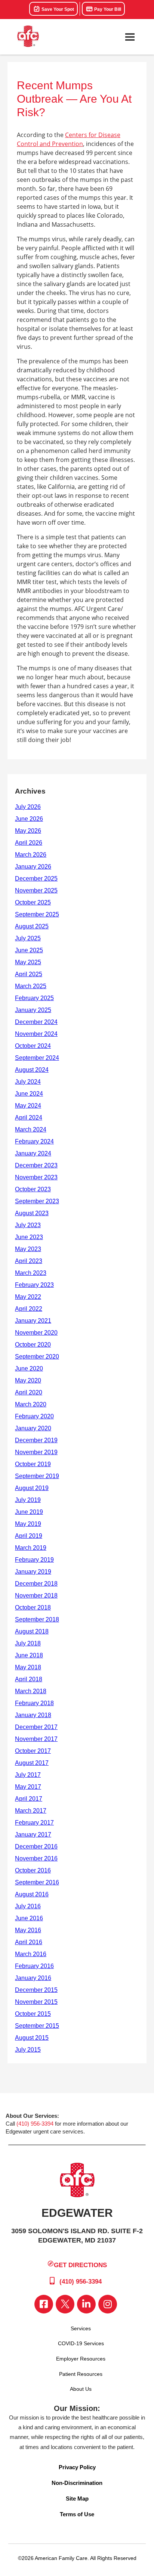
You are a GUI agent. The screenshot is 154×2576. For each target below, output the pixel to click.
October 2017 (33, 1751)
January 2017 (33, 1835)
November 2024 (36, 1034)
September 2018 (37, 1619)
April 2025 (29, 974)
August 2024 (32, 1070)
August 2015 (32, 2038)
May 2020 (28, 1380)
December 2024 (36, 1022)
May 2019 (28, 1524)
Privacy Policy (77, 2467)
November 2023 (36, 1177)
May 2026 (28, 831)
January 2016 (33, 1978)
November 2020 (36, 1333)
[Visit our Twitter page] (65, 2304)
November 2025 (36, 890)
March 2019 (31, 1548)
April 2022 (29, 1309)
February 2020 (34, 1416)
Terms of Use (77, 2514)
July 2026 (28, 807)
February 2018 (34, 1703)
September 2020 (37, 1357)
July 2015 (28, 2050)
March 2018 (31, 1691)
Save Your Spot (57, 9)
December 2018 (36, 1584)
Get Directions (80, 2265)
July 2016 (28, 1906)
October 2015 (33, 2014)
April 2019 (29, 1536)
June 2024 (29, 1094)
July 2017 (28, 1775)
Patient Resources (81, 2374)
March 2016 (31, 1954)
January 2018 (33, 1715)
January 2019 (33, 1572)
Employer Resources (81, 2359)
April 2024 (29, 1118)
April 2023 (29, 1261)
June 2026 (29, 819)
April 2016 (29, 1942)
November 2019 (36, 1452)
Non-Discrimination (77, 2483)
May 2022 (28, 1297)
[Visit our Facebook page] (44, 2304)
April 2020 (29, 1392)
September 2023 (37, 1201)
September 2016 (37, 1882)
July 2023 (28, 1225)
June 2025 (29, 950)
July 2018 (28, 1643)
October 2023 (33, 1189)
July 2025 (28, 938)
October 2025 (33, 902)
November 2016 (36, 1858)
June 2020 (29, 1368)
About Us (81, 2389)
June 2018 (29, 1655)
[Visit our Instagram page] (108, 2304)
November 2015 (36, 2002)
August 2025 (32, 926)
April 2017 (29, 1799)
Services (81, 2328)
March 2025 (31, 986)
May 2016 (28, 1930)
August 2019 (32, 1488)
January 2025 (33, 1010)
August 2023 (32, 1213)
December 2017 (36, 1727)
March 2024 (31, 1129)
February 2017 (34, 1823)
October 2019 (33, 1464)
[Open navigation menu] (130, 37)
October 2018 (33, 1607)
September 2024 (37, 1058)
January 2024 (33, 1153)
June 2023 (29, 1237)
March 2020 (31, 1404)
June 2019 (29, 1512)
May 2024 (28, 1106)
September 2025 (37, 914)
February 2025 (34, 998)
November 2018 (36, 1596)
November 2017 (36, 1739)
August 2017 (32, 1763)
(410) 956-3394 (35, 2124)
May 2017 (28, 1787)
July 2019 (28, 1500)
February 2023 (34, 1285)
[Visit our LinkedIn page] (86, 2304)
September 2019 (37, 1476)
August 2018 (32, 1631)
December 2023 (36, 1165)
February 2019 (34, 1560)
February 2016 (34, 1966)
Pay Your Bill (107, 9)
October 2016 (33, 1870)
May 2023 (28, 1249)
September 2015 (37, 2026)
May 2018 (28, 1667)
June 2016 (29, 1918)
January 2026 (33, 867)
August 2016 (32, 1894)
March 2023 (31, 1273)
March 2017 (31, 1811)
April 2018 (29, 1679)
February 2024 (34, 1141)
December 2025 (36, 879)
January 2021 (33, 1321)
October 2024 (33, 1046)
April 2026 (29, 843)
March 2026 (31, 855)
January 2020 (33, 1428)
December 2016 (36, 1846)
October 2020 (33, 1345)
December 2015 (36, 1990)
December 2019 (36, 1440)
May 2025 (28, 962)
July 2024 (28, 1082)
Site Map (77, 2499)
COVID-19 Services (81, 2343)
